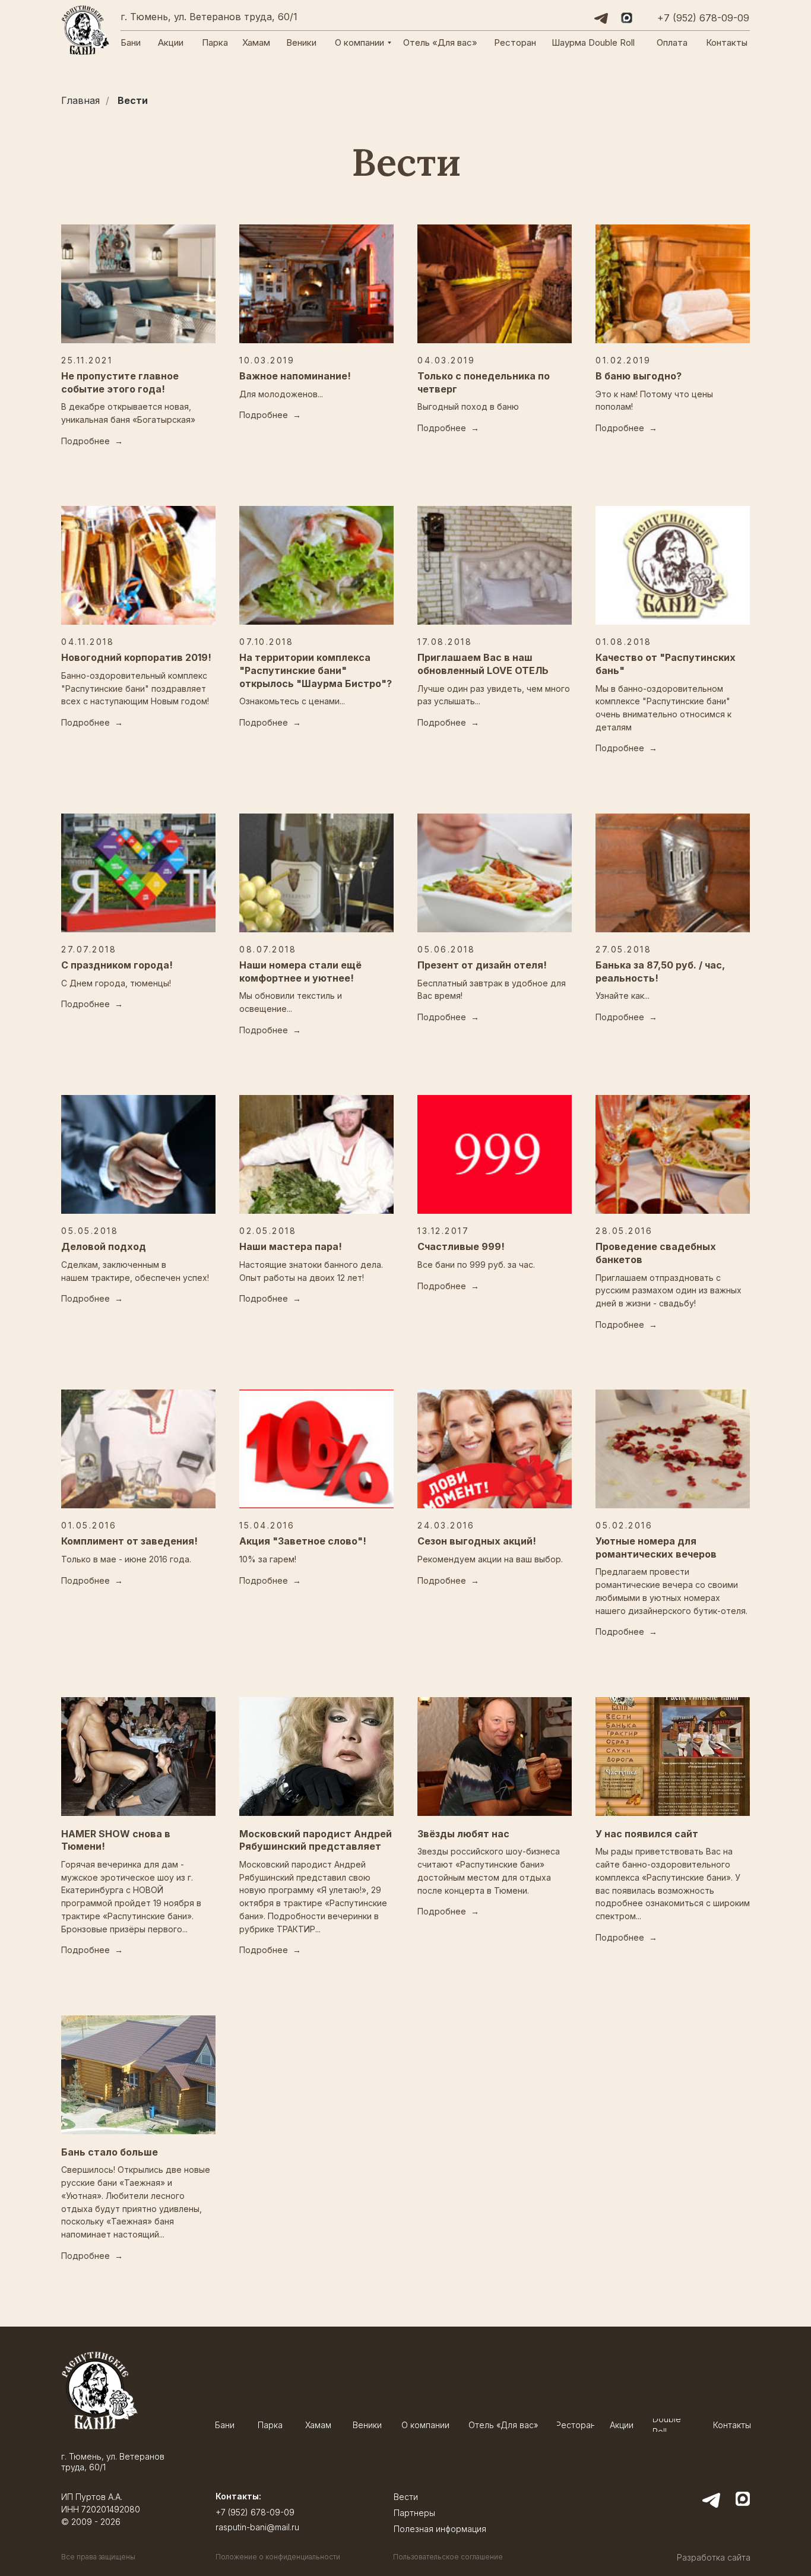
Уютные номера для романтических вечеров (656, 1548)
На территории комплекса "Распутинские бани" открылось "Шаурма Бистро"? (316, 670)
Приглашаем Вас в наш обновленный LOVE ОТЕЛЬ (483, 664)
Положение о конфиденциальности (278, 2557)
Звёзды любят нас (463, 1834)
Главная (80, 101)
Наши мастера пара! (291, 1246)
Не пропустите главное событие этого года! (120, 382)
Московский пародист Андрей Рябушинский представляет (316, 1840)
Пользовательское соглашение (448, 2557)
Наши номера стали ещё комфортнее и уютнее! (300, 971)
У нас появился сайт (647, 1834)
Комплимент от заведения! (129, 1541)
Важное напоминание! (295, 376)
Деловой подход (104, 1246)
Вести (133, 101)
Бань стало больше (110, 2152)
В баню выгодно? (639, 376)
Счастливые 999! (461, 1246)
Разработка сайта (714, 2557)
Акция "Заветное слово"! (303, 1541)
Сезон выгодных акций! (477, 1541)
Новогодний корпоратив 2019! (136, 657)
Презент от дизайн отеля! (482, 965)
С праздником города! (117, 965)
